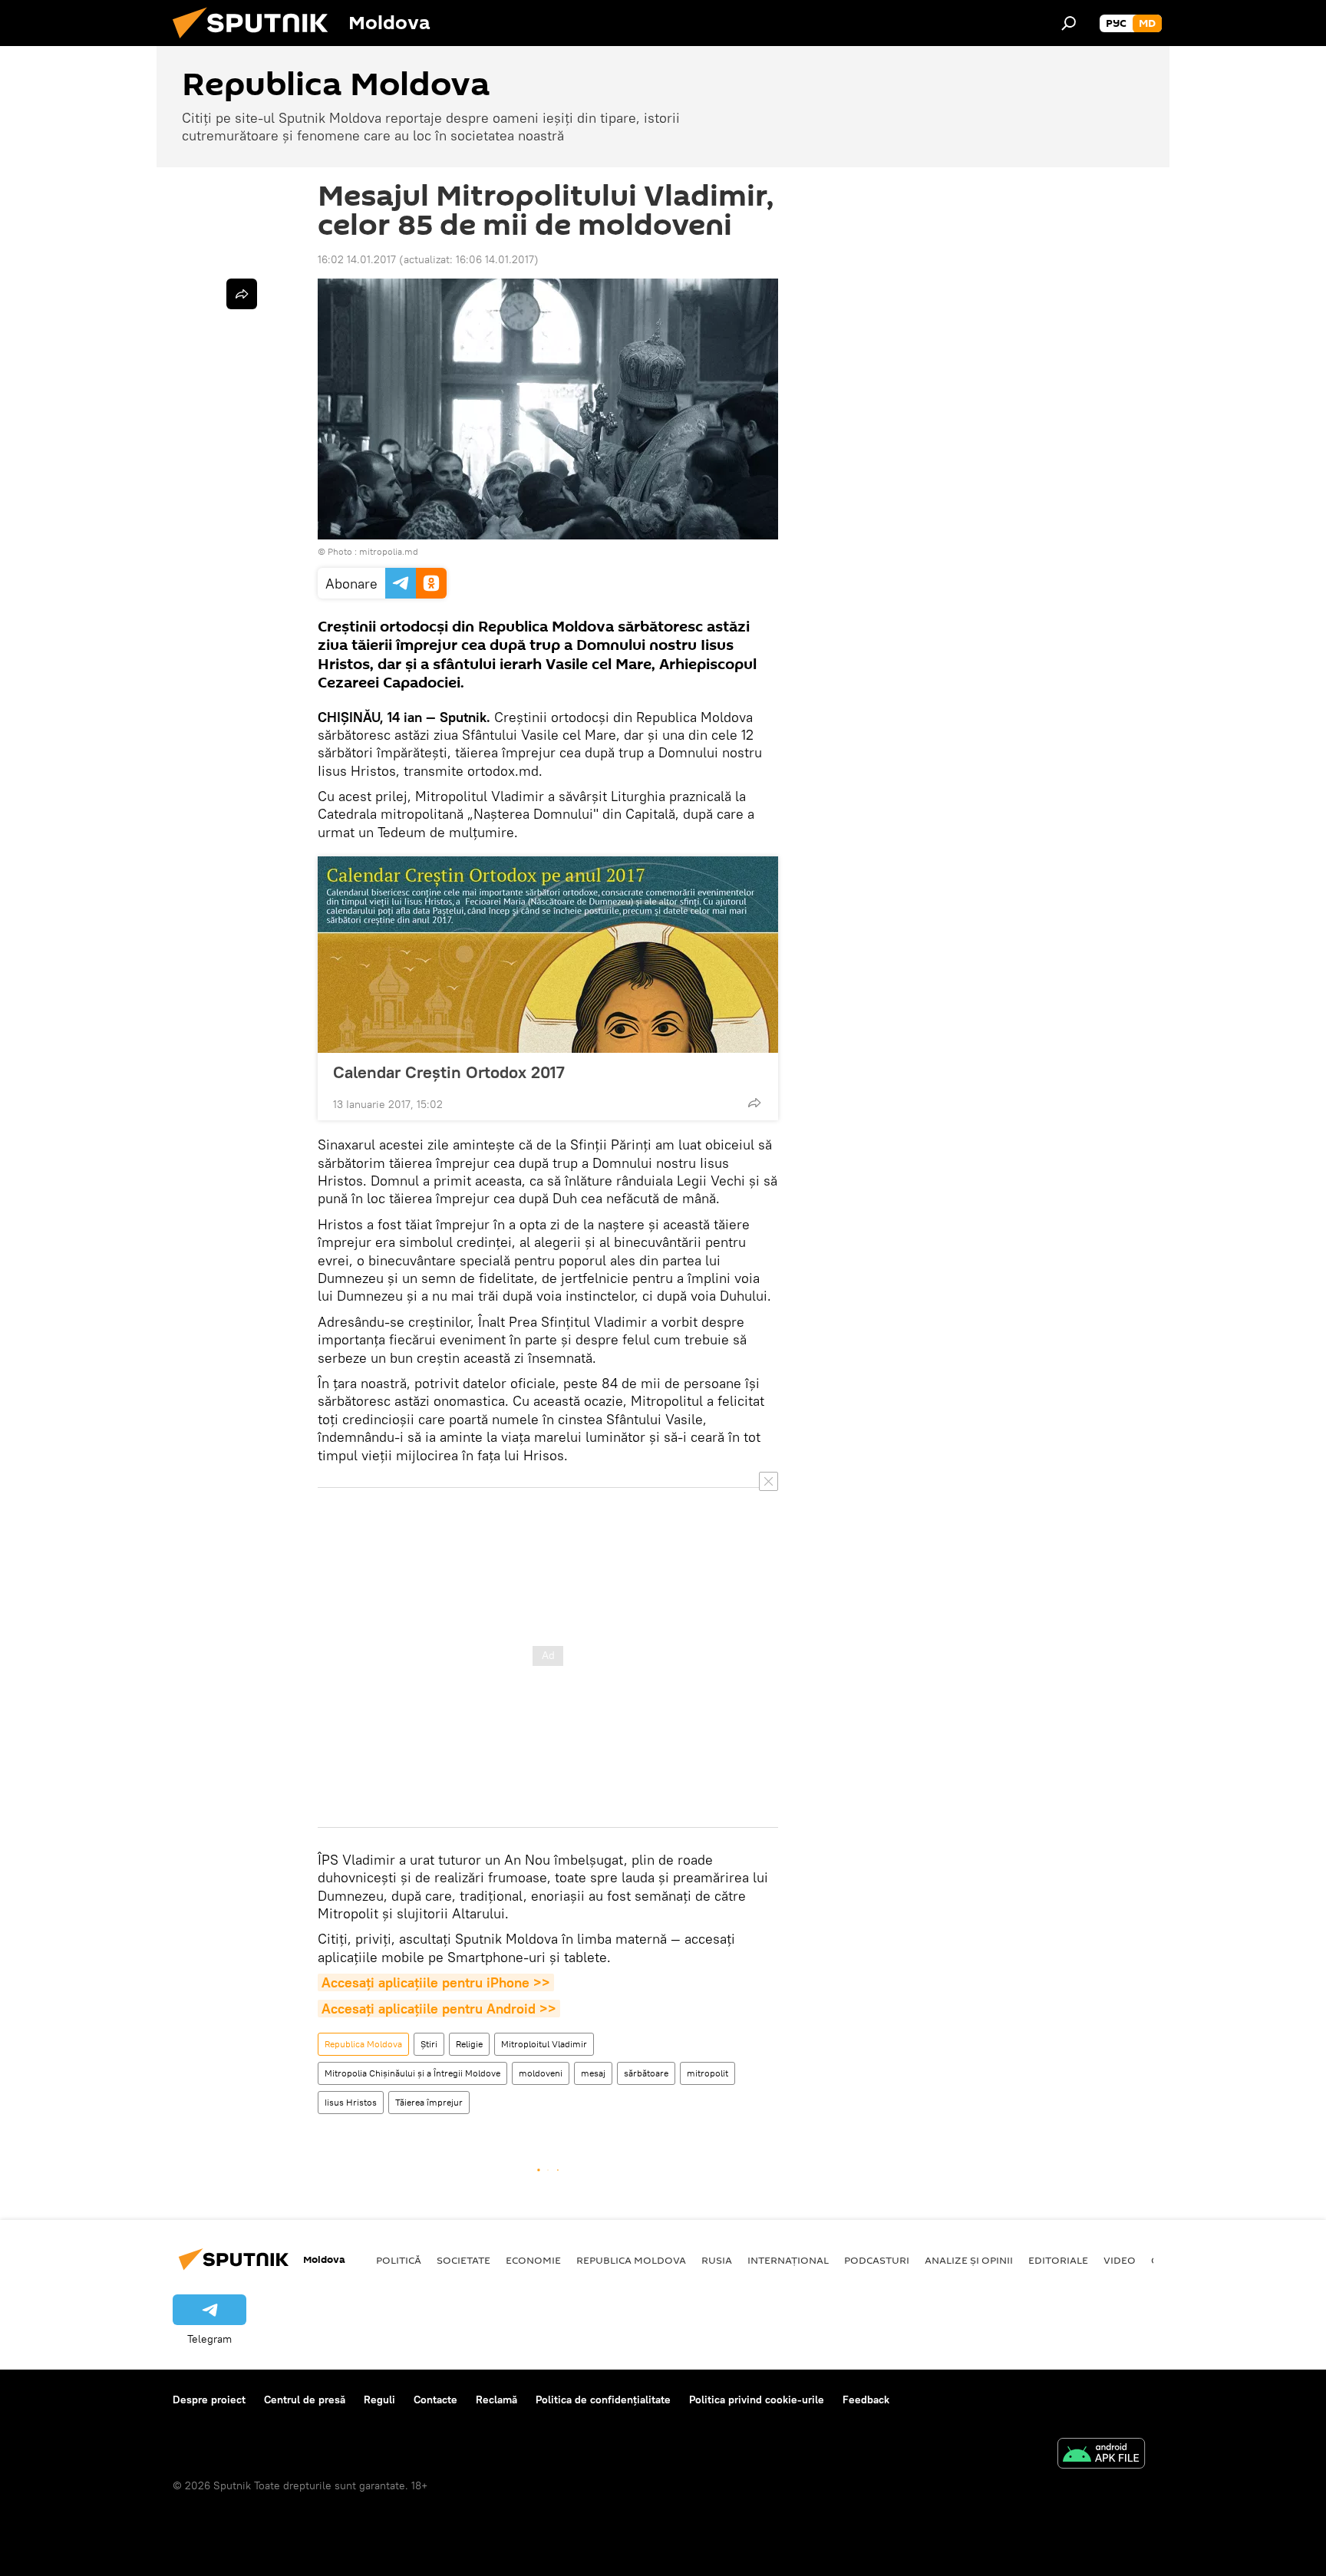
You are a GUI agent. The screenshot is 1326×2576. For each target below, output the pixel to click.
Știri (429, 2044)
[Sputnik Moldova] (256, 42)
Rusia (717, 2260)
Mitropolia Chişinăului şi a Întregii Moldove (412, 2073)
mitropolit (708, 2073)
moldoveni (541, 2073)
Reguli (379, 2400)
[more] (754, 1103)
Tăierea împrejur (429, 2102)
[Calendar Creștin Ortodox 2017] (548, 955)
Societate (463, 2260)
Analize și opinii (969, 2260)
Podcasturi (877, 2260)
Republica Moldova (363, 2044)
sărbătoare (646, 2073)
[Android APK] (1101, 2455)
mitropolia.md (389, 551)
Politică (399, 2260)
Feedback (866, 2400)
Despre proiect (209, 2400)
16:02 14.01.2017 (357, 259)
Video (1120, 2260)
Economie (533, 2260)
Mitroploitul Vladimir (544, 2044)
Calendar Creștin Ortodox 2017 (449, 1072)
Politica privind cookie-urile (757, 2400)
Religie (469, 2044)
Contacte (435, 2400)
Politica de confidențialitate (603, 2400)
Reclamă (496, 2400)
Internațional (788, 2260)
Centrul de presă (305, 2400)
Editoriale (1058, 2260)
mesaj (593, 2073)
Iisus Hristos (351, 2102)
